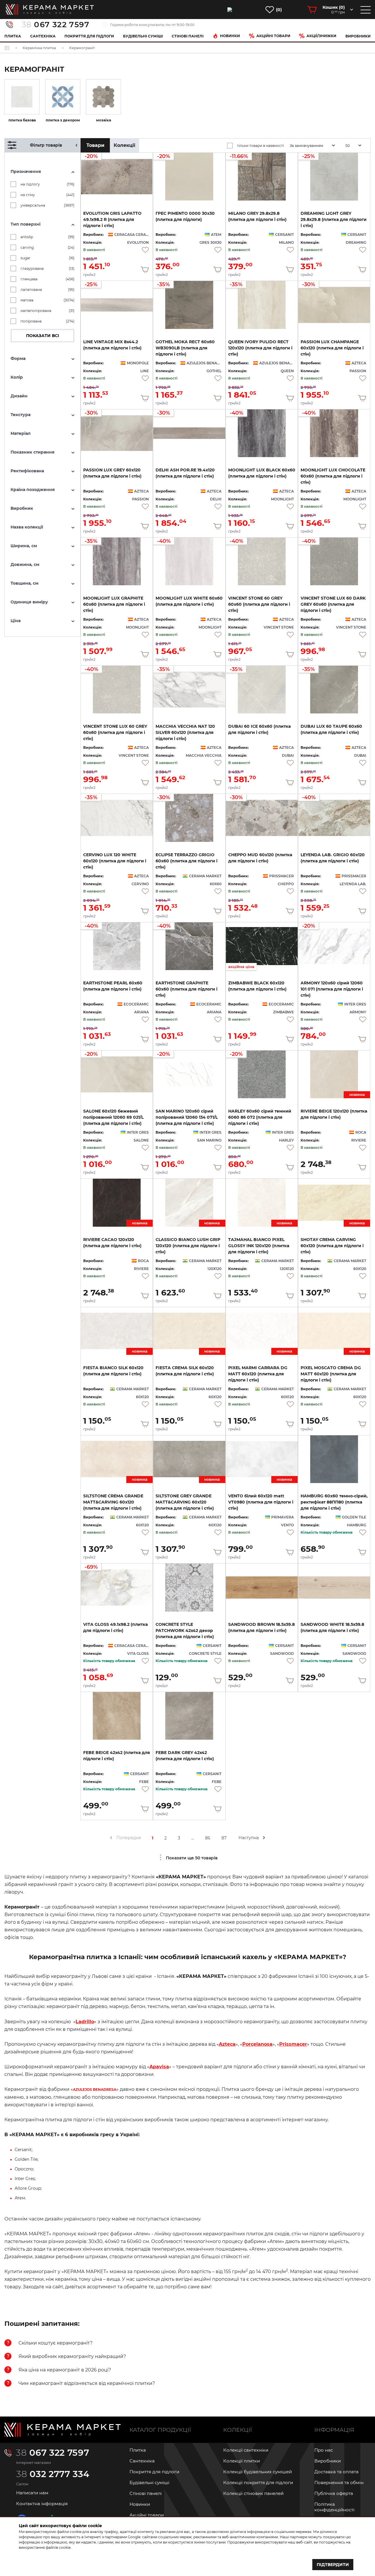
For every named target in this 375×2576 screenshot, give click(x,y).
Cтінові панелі (188, 36)
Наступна (249, 1838)
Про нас (324, 2450)
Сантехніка (43, 36)
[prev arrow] (111, 1838)
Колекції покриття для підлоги (258, 2483)
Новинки (230, 36)
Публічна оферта (334, 2493)
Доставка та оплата (336, 2472)
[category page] (22, 97)
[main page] (50, 10)
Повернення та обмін (339, 2483)
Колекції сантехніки (246, 2450)
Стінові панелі (146, 2493)
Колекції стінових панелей (253, 2493)
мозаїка (104, 120)
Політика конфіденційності (334, 2507)
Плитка (13, 36)
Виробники (358, 36)
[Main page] (63, 2430)
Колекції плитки (242, 2461)
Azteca (227, 2044)
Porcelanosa (257, 2044)
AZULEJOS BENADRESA (95, 2090)
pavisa (161, 2067)
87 (224, 1838)
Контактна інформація (42, 2504)
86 (208, 1838)
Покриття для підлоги (89, 36)
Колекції (125, 145)
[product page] (334, 1459)
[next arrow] (264, 1838)
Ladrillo (85, 2022)
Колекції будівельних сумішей (258, 2472)
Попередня (129, 1838)
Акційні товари (273, 36)
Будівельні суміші (143, 36)
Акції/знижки (321, 36)
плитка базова (22, 120)
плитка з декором (63, 120)
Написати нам (32, 2493)
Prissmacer (293, 2044)
